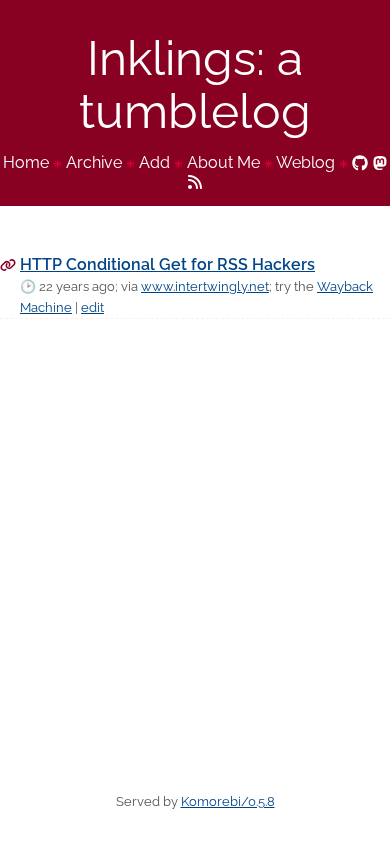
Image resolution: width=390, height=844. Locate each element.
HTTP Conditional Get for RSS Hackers (167, 264)
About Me (223, 162)
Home (26, 162)
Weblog (305, 162)
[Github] (360, 162)
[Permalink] (8, 264)
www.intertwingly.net (205, 286)
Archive (94, 162)
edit (92, 307)
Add (154, 162)
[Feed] (195, 180)
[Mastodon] (380, 162)
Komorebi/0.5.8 (228, 801)
